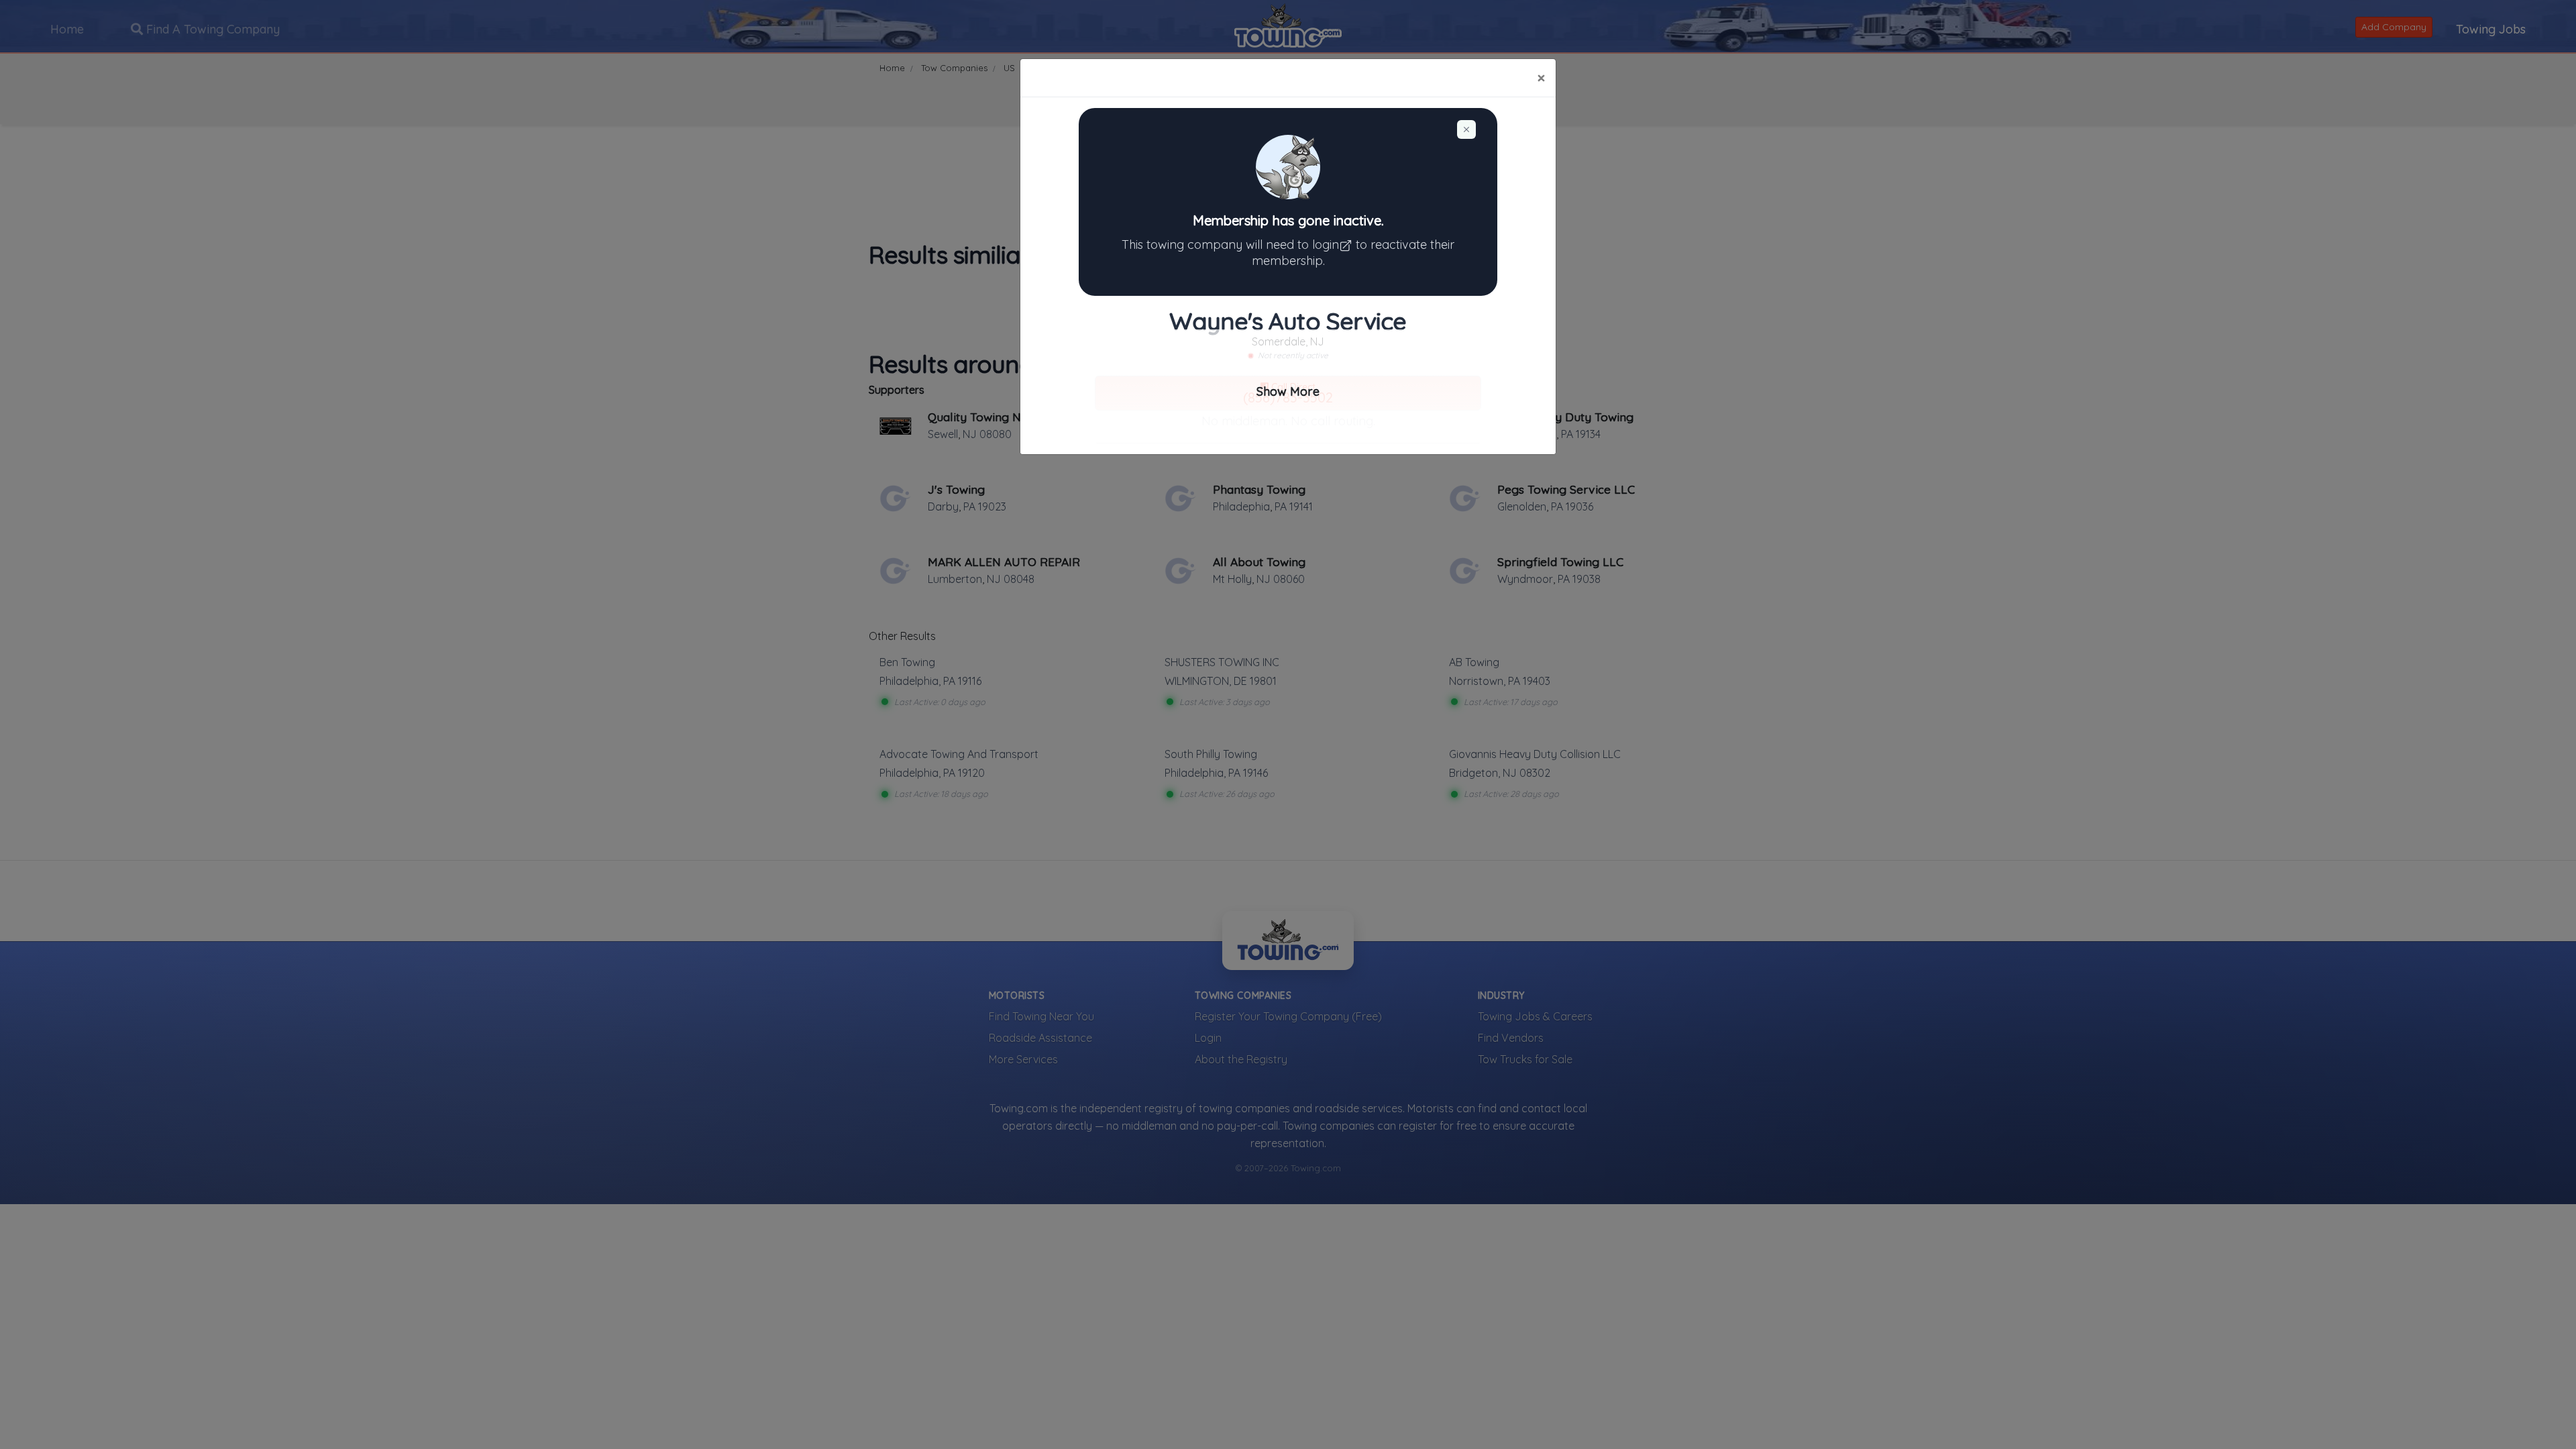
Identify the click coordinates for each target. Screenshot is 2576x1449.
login (1326, 245)
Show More (1288, 391)
